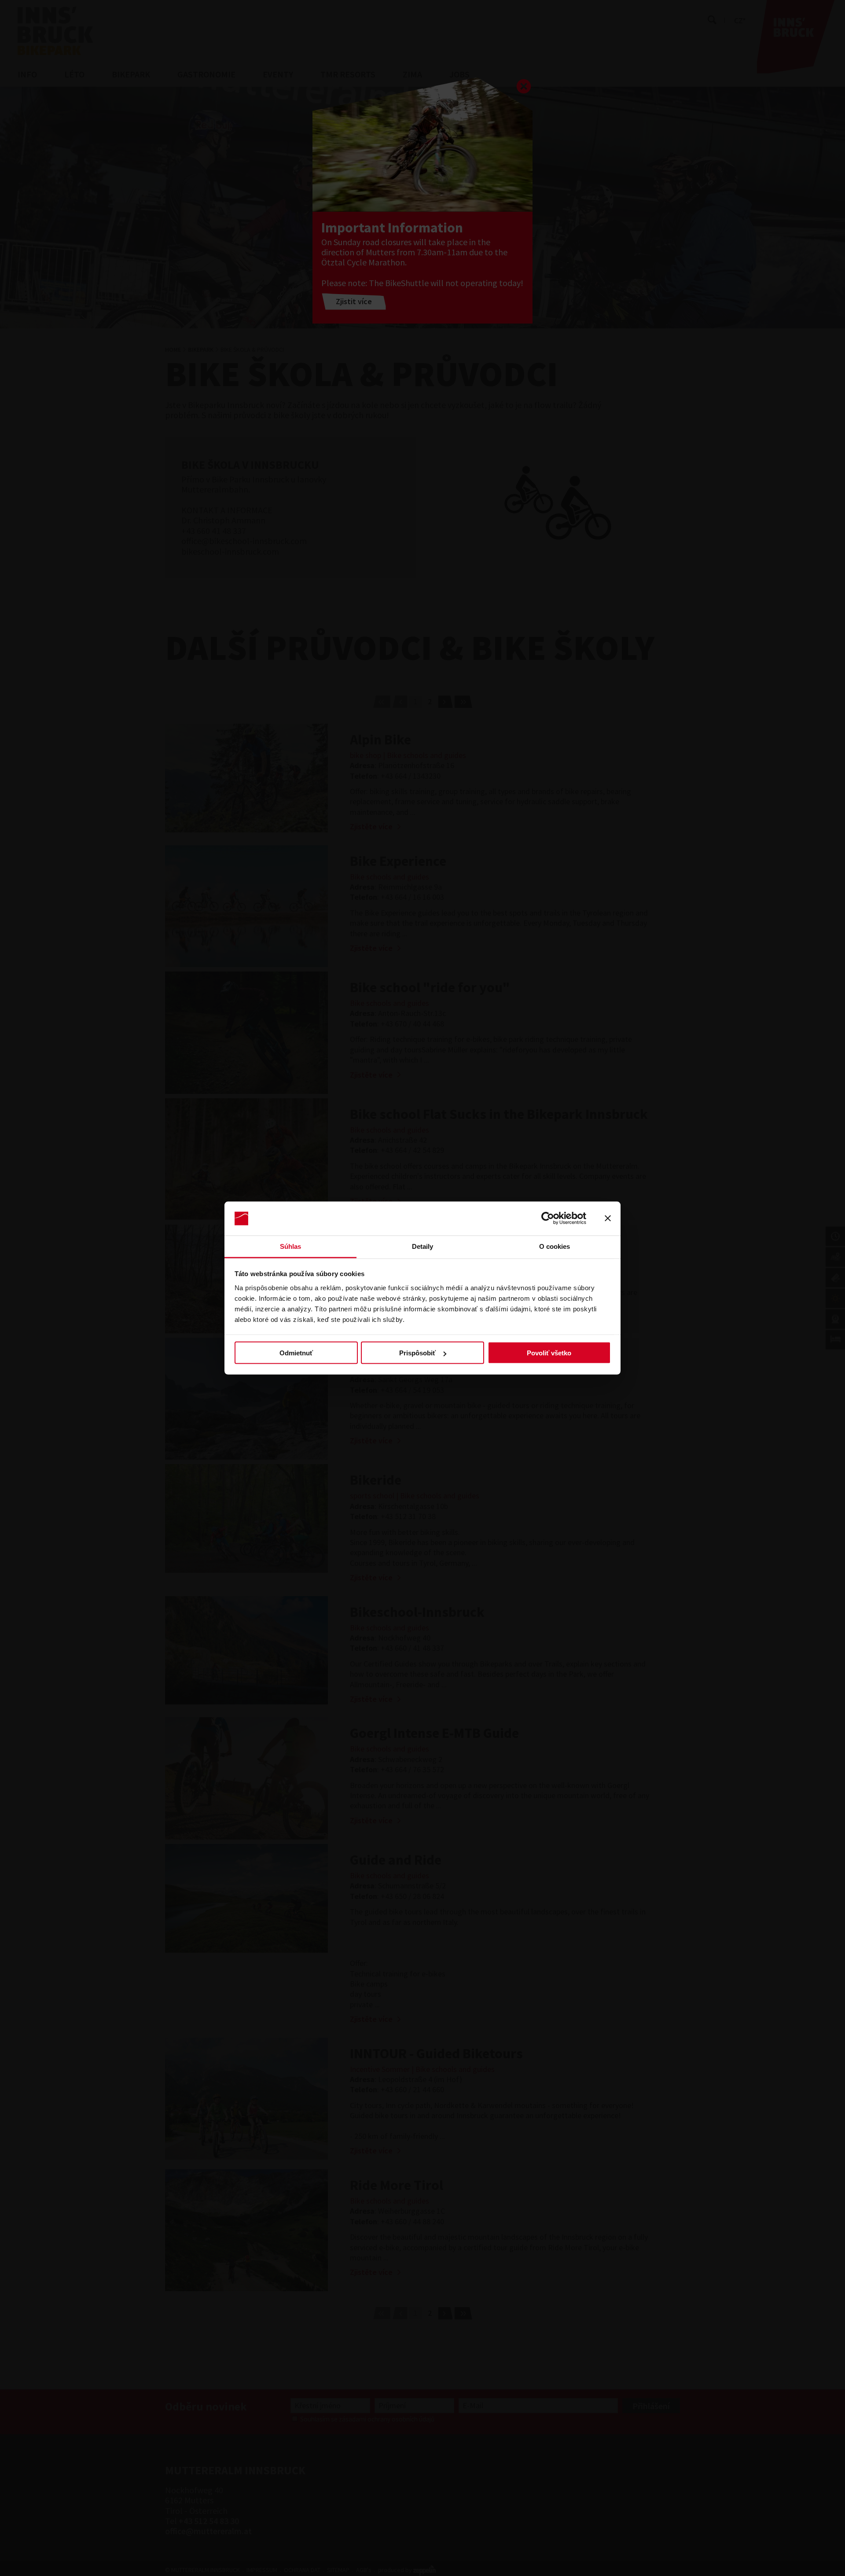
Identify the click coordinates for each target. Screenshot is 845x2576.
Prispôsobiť (417, 1353)
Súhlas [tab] (291, 1246)
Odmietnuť (296, 1353)
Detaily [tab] (423, 1246)
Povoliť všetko (549, 1353)
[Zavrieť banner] (608, 1218)
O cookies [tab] (555, 1246)
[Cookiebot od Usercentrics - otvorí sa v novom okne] (548, 1218)
